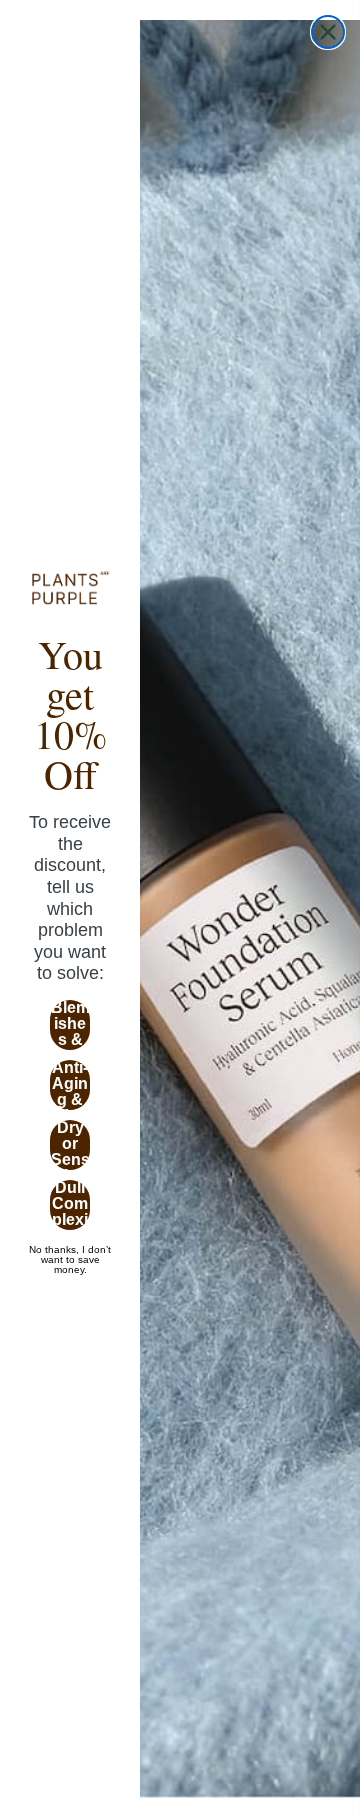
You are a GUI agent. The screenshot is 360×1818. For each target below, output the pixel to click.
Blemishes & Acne (70, 1025)
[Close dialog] (328, 32)
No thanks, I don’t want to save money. (70, 1250)
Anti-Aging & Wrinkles (70, 1085)
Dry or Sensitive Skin (70, 1145)
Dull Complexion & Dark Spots (70, 1205)
